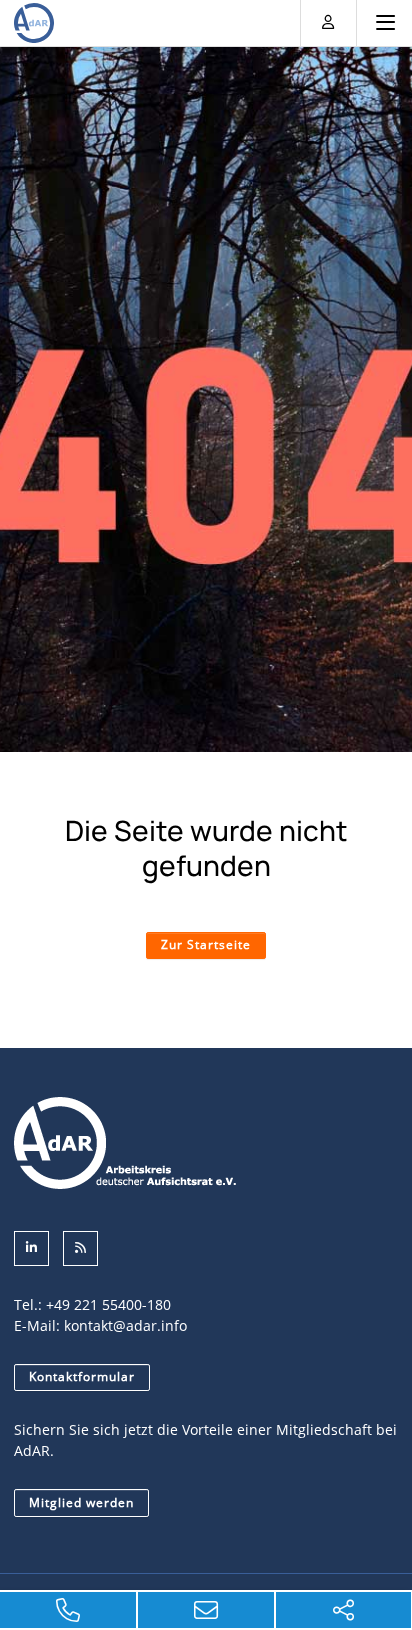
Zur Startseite (206, 944)
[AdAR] (34, 23)
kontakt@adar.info (125, 1325)
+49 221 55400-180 (108, 1304)
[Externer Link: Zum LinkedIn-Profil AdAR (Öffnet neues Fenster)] (31, 1248)
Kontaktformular (82, 1376)
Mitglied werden (81, 1502)
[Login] (328, 21)
